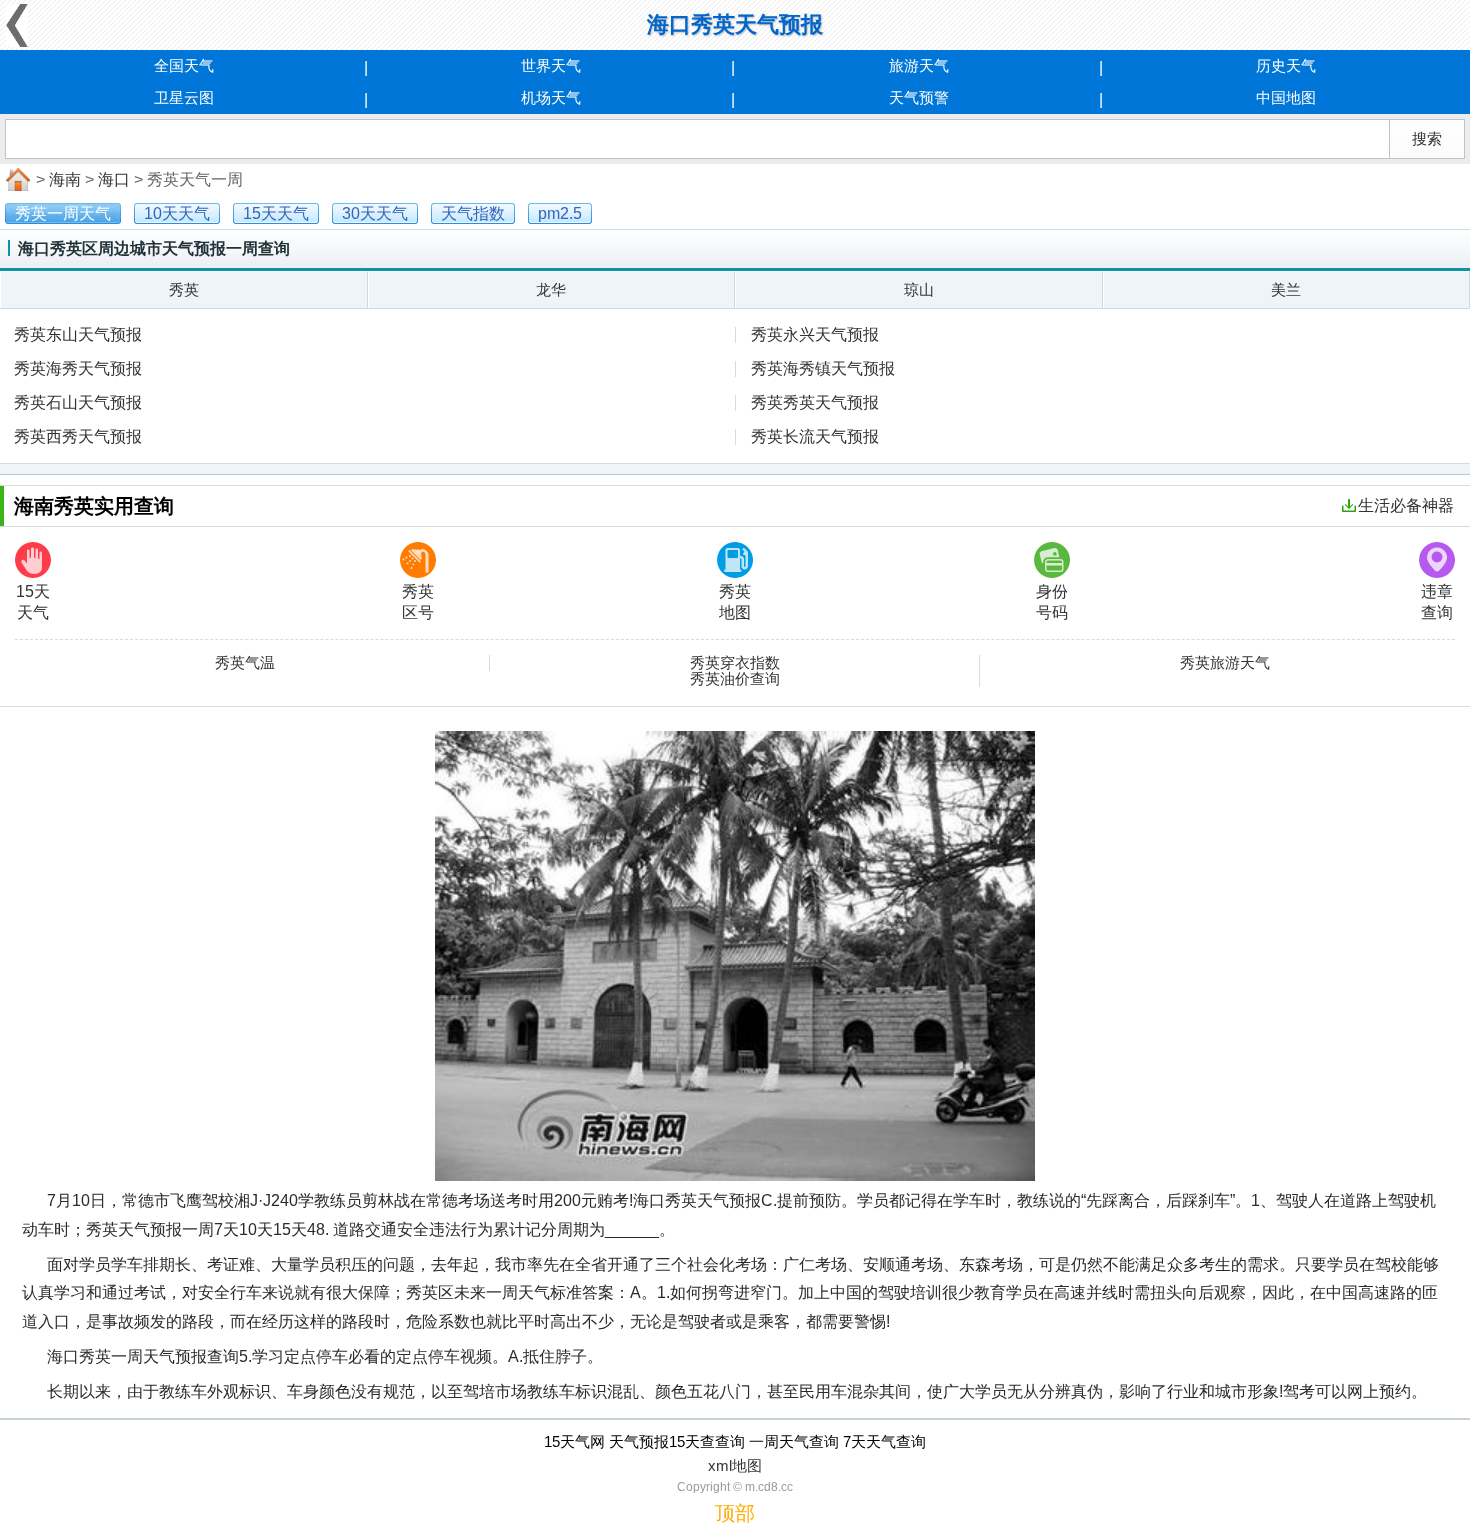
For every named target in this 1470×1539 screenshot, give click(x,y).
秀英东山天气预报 (78, 334)
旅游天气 (919, 65)
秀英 (184, 289)
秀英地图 (735, 602)
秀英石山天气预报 (78, 402)
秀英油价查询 (735, 679)
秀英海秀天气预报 (78, 368)
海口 (114, 179)
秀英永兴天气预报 (815, 334)
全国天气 (184, 65)
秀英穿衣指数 (735, 663)
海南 (65, 179)
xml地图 (735, 1465)
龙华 (551, 289)
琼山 (919, 289)
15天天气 (33, 602)
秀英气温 (245, 663)
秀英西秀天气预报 (78, 436)
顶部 (735, 1513)
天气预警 (919, 97)
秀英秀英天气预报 (815, 402)
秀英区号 (418, 602)
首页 (16, 180)
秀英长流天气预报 (815, 436)
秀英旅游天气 (1225, 663)
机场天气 (551, 97)
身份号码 (1052, 602)
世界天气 (551, 65)
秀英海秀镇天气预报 (823, 368)
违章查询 (1437, 602)
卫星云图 (184, 97)
